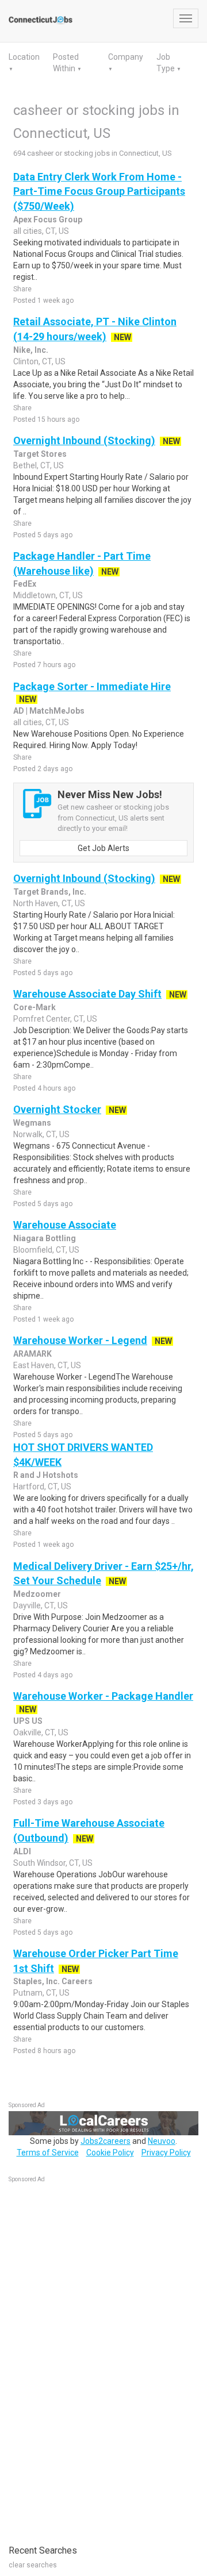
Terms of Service (48, 2153)
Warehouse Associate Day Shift (87, 994)
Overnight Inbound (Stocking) (84, 440)
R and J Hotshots (46, 1475)
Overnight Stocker (57, 1109)
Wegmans (32, 1123)
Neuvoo (162, 2141)
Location (24, 57)
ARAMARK (32, 1354)
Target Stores (40, 454)
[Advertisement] (95, 2358)
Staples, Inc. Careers (53, 1981)
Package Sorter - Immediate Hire (92, 686)
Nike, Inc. (31, 350)
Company (126, 57)
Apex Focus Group (48, 220)
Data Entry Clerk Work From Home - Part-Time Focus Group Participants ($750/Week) (99, 191)
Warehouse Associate (65, 1225)
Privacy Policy (166, 2153)
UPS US (28, 1721)
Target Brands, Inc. (50, 892)
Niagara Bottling (45, 1238)
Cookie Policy (110, 2153)
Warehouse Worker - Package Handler (103, 1696)
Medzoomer (37, 1594)
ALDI (22, 1851)
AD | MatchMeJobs (49, 711)
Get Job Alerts (103, 848)
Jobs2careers (106, 2141)
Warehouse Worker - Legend (80, 1340)
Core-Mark (34, 1007)
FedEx (25, 584)
